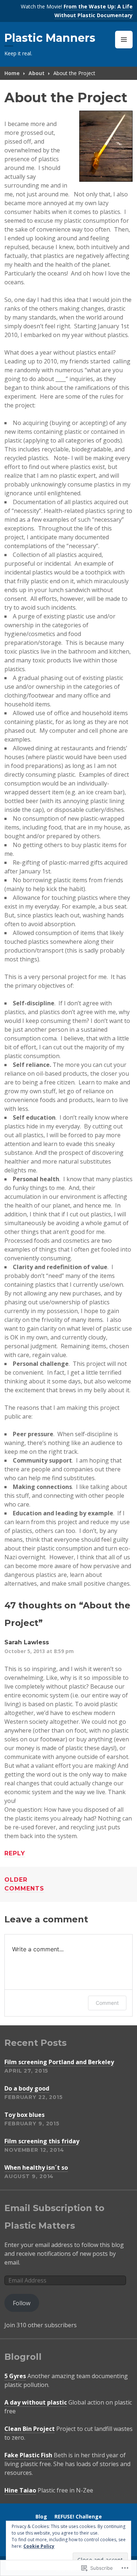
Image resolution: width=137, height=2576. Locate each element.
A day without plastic (36, 2402)
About (37, 73)
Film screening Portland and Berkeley (59, 2062)
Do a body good (27, 2088)
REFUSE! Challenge (78, 2516)
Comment (107, 2003)
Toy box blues (24, 2115)
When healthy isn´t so (36, 2167)
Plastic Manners (50, 38)
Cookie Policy (39, 2546)
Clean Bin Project (30, 2429)
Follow (22, 2303)
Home (12, 73)
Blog (41, 2516)
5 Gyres (15, 2376)
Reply (15, 1853)
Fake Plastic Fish (28, 2455)
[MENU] (124, 40)
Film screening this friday (42, 2141)
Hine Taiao (20, 2490)
